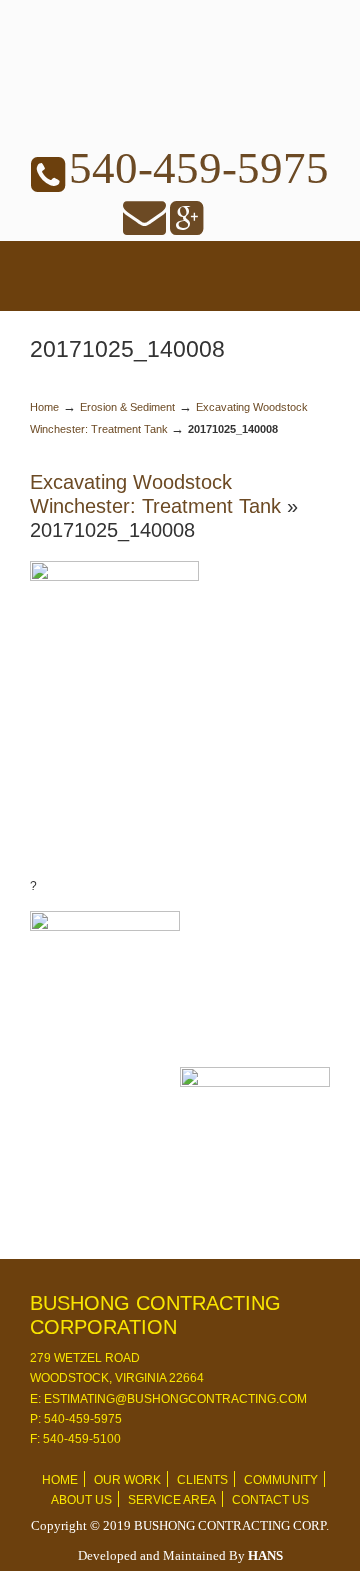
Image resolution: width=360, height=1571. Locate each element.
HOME (60, 1480)
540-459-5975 (199, 168)
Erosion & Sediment (127, 407)
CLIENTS (202, 1480)
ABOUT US (81, 1500)
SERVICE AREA (172, 1500)
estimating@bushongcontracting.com (174, 1399)
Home (44, 407)
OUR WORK (127, 1480)
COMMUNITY (281, 1480)
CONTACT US (270, 1500)
